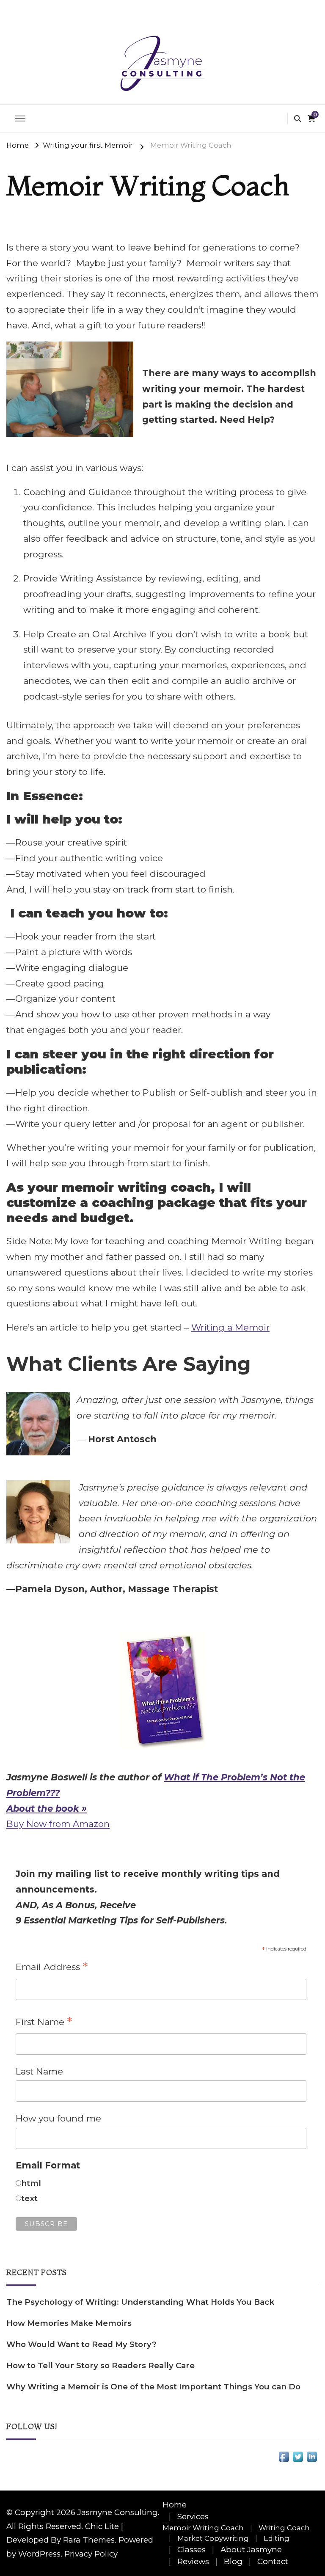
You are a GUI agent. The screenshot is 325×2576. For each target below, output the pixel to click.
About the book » (47, 1809)
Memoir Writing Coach (203, 2528)
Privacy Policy (91, 2554)
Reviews (193, 2561)
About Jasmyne (251, 2550)
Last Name (39, 2071)
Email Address (52, 1967)
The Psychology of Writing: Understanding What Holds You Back (140, 2302)
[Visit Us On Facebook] (284, 2457)
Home (175, 2505)
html (31, 2183)
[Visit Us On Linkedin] (312, 2457)
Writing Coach (284, 2528)
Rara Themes (89, 2540)
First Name (44, 2022)
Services (193, 2517)
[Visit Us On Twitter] (298, 2457)
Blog (233, 2561)
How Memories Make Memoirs (69, 2323)
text (29, 2198)
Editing (277, 2538)
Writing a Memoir (230, 1327)
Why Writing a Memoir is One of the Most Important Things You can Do (153, 2387)
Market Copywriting (213, 2538)
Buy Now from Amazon (58, 1824)
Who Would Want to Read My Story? (81, 2344)
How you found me (58, 2118)
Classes (191, 2550)
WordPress (39, 2554)
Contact (273, 2561)
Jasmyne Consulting (118, 2512)
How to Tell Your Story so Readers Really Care (101, 2365)
